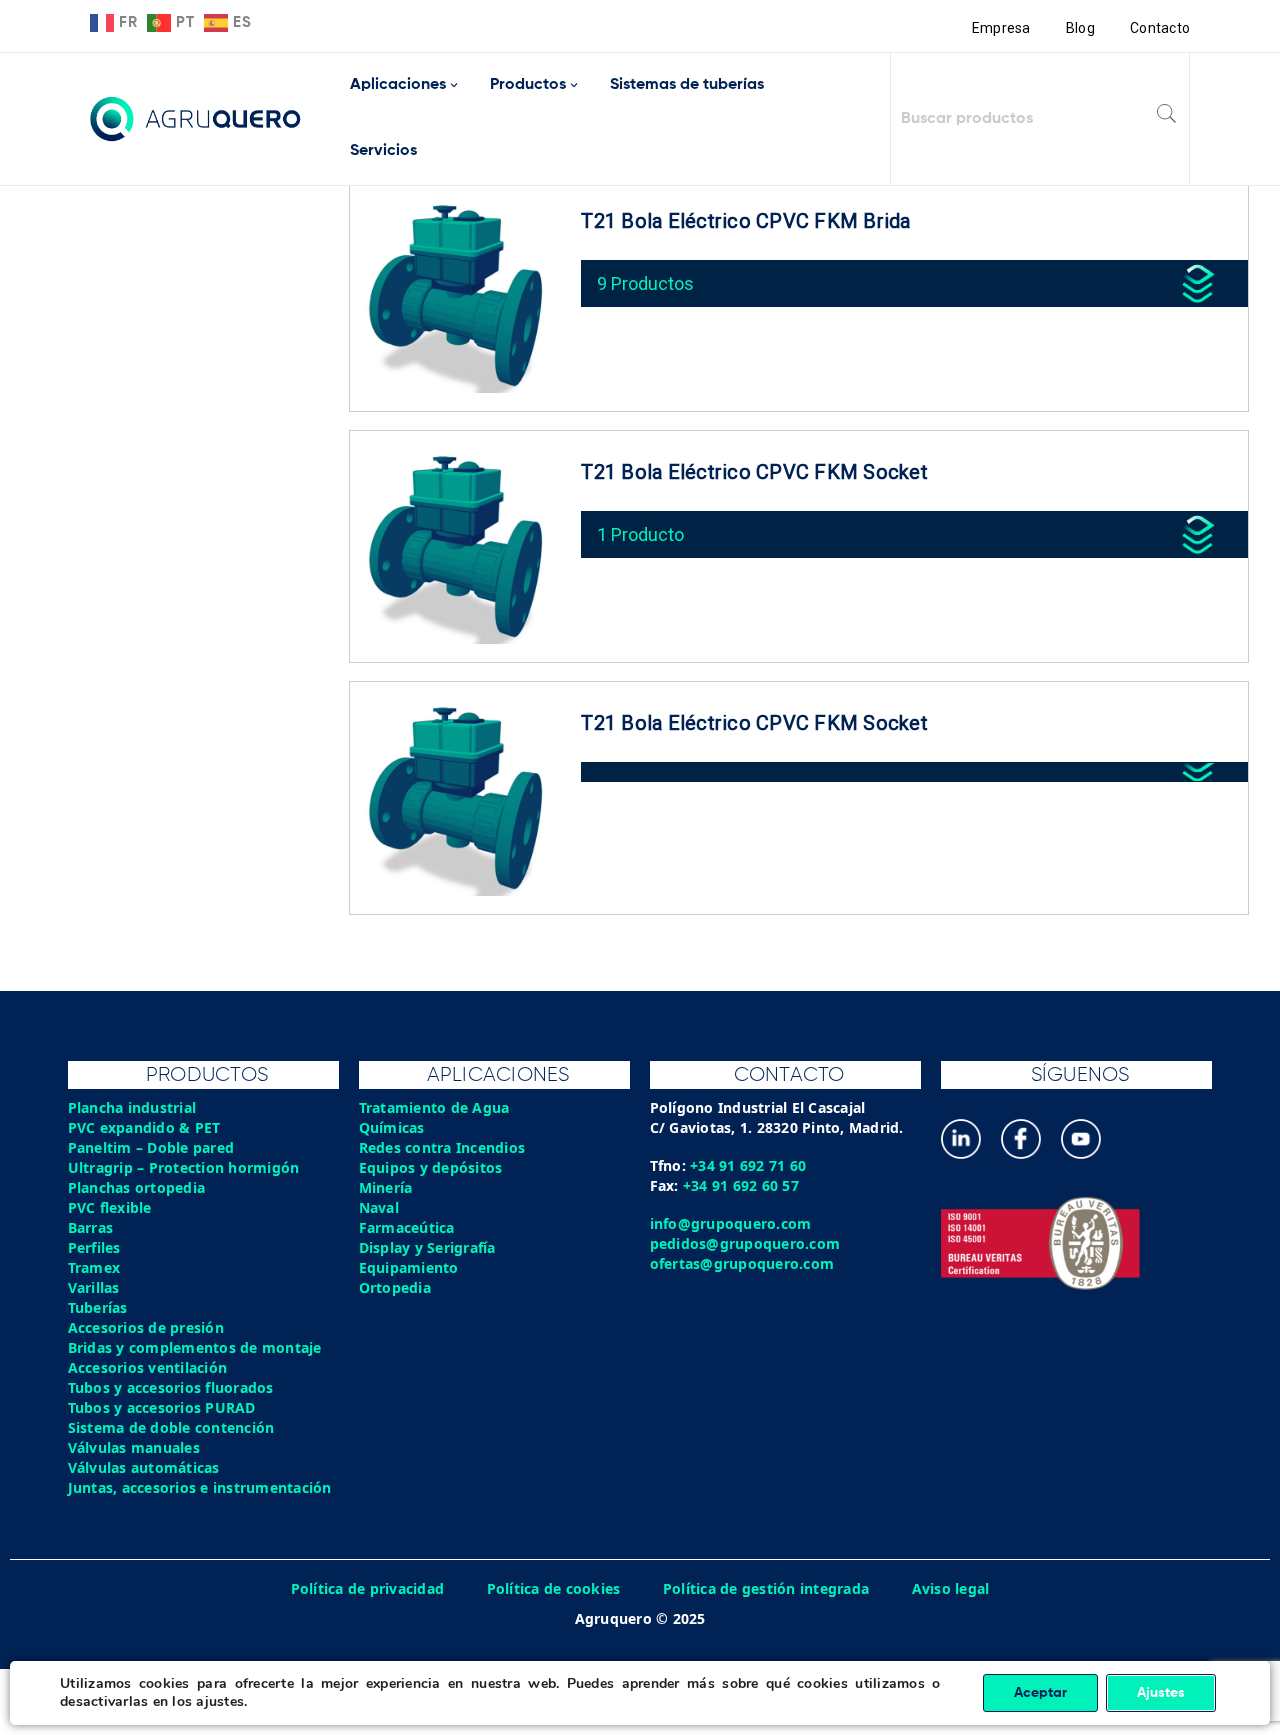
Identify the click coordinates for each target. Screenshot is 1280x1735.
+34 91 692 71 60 (748, 1165)
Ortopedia (395, 1287)
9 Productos (645, 283)
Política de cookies (554, 1588)
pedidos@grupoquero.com (745, 1243)
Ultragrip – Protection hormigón (184, 1167)
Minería (386, 1187)
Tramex (94, 1267)
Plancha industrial (132, 1107)
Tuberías (98, 1307)
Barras (91, 1227)
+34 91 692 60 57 (741, 1185)
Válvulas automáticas (144, 1467)
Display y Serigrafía (427, 1247)
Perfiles (94, 1247)
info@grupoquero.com (731, 1223)
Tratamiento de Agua (434, 1107)
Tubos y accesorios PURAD (162, 1407)
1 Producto (640, 534)
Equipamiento (409, 1267)
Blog (1080, 28)
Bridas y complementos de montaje (195, 1347)
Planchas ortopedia (137, 1187)
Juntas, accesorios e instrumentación (200, 1487)
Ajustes (1161, 1693)
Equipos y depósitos (431, 1167)
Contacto (1160, 28)
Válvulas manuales (134, 1447)
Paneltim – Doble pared (151, 1147)
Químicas (392, 1127)
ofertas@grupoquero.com (742, 1263)
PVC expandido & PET (144, 1127)
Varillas (94, 1287)
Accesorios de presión (146, 1327)
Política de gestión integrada (766, 1588)
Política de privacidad (368, 1588)
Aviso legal (951, 1588)
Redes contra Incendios (442, 1147)
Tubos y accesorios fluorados (171, 1387)
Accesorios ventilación (148, 1367)
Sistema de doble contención (171, 1427)
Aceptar (1040, 1693)
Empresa (1001, 28)
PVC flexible (110, 1207)
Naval (379, 1207)
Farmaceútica (407, 1227)
